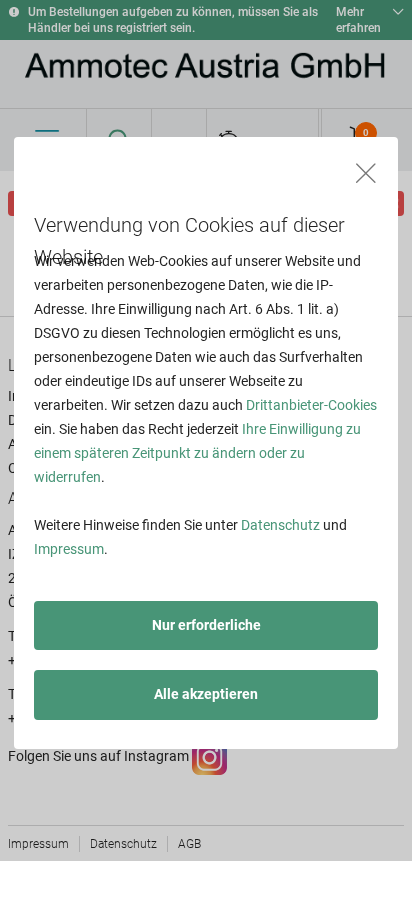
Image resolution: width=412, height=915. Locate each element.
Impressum (69, 549)
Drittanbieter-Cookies (311, 405)
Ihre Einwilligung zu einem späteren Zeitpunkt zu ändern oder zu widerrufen (197, 453)
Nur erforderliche (206, 625)
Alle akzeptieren (206, 694)
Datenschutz (280, 525)
